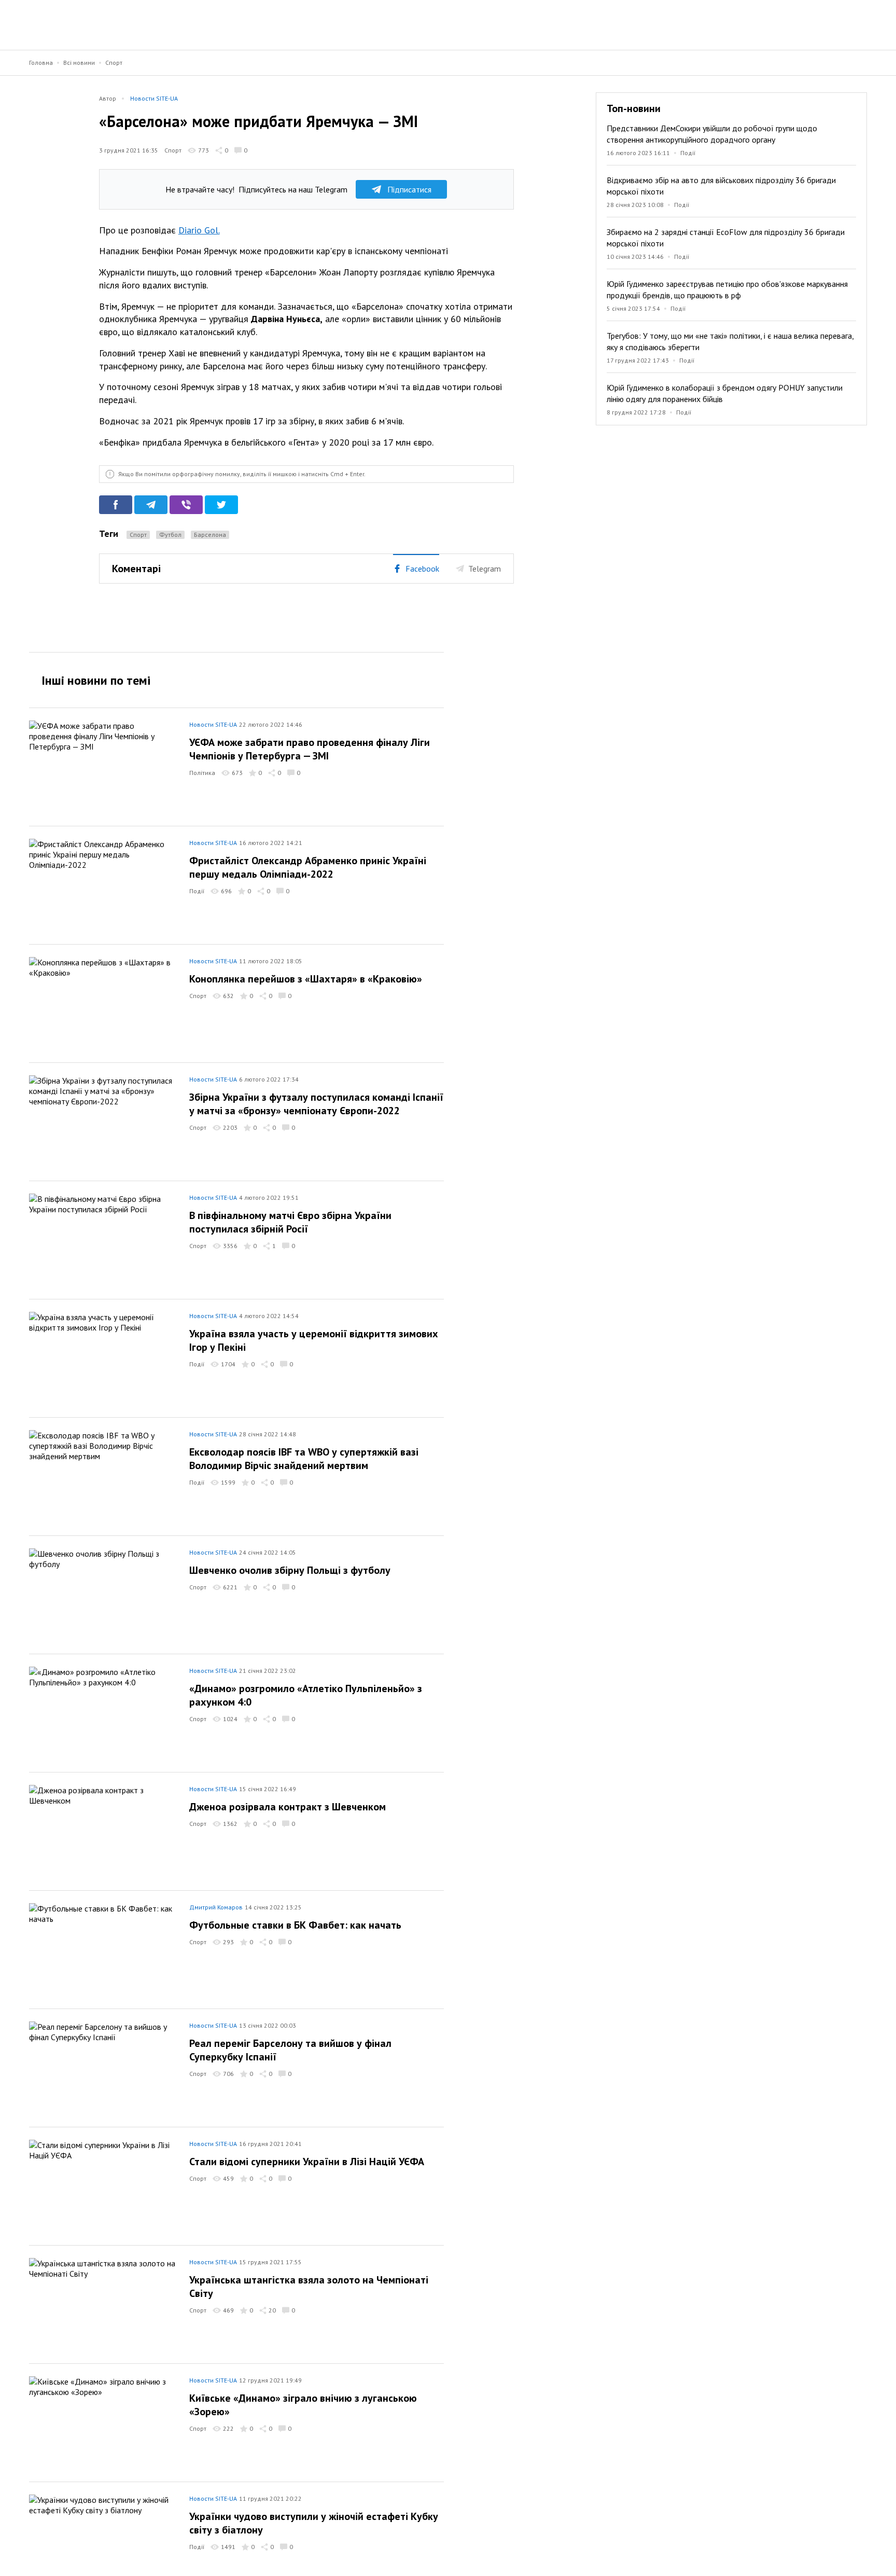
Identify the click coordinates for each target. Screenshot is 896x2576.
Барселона (210, 535)
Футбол (170, 535)
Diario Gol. (199, 230)
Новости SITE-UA (154, 98)
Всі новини (79, 63)
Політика (202, 773)
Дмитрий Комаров (216, 1907)
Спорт (114, 63)
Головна (41, 63)
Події (688, 153)
